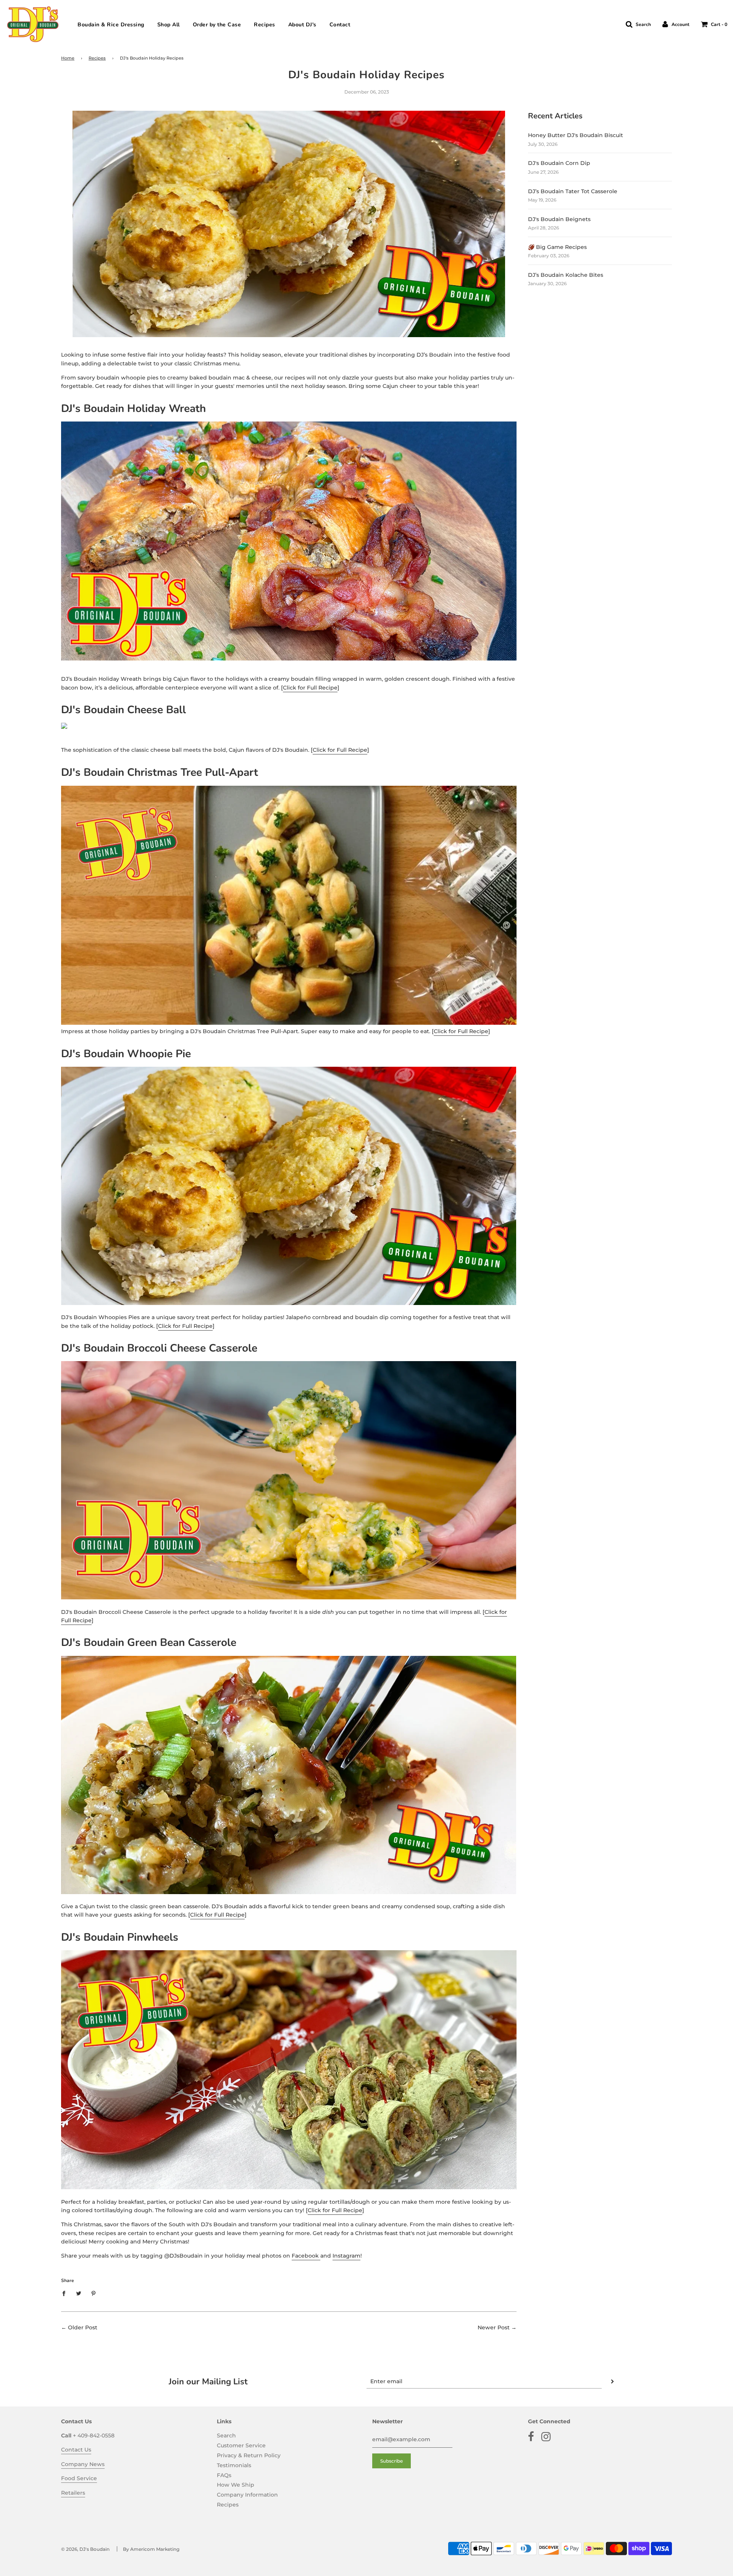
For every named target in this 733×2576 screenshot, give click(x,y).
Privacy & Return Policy (249, 2455)
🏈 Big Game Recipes (557, 247)
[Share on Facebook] (66, 2293)
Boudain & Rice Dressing (111, 25)
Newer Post (494, 2327)
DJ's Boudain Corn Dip (559, 163)
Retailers (73, 2493)
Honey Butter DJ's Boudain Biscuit (576, 135)
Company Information (247, 2495)
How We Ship (236, 2485)
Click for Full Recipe (310, 688)
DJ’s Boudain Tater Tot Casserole (573, 191)
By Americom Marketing (151, 2549)
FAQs (224, 2475)
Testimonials (234, 2465)
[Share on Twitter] (79, 2293)
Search (226, 2435)
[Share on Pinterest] (94, 2293)
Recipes (265, 25)
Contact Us (76, 2450)
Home (68, 58)
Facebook (306, 2256)
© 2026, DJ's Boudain (85, 2549)
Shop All (169, 25)
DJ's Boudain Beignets (559, 219)
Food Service (79, 2478)
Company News (83, 2464)
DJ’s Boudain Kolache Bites (566, 275)
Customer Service (241, 2445)
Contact (340, 25)
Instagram (346, 2256)
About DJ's (302, 25)
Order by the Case (217, 25)
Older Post (83, 2327)
